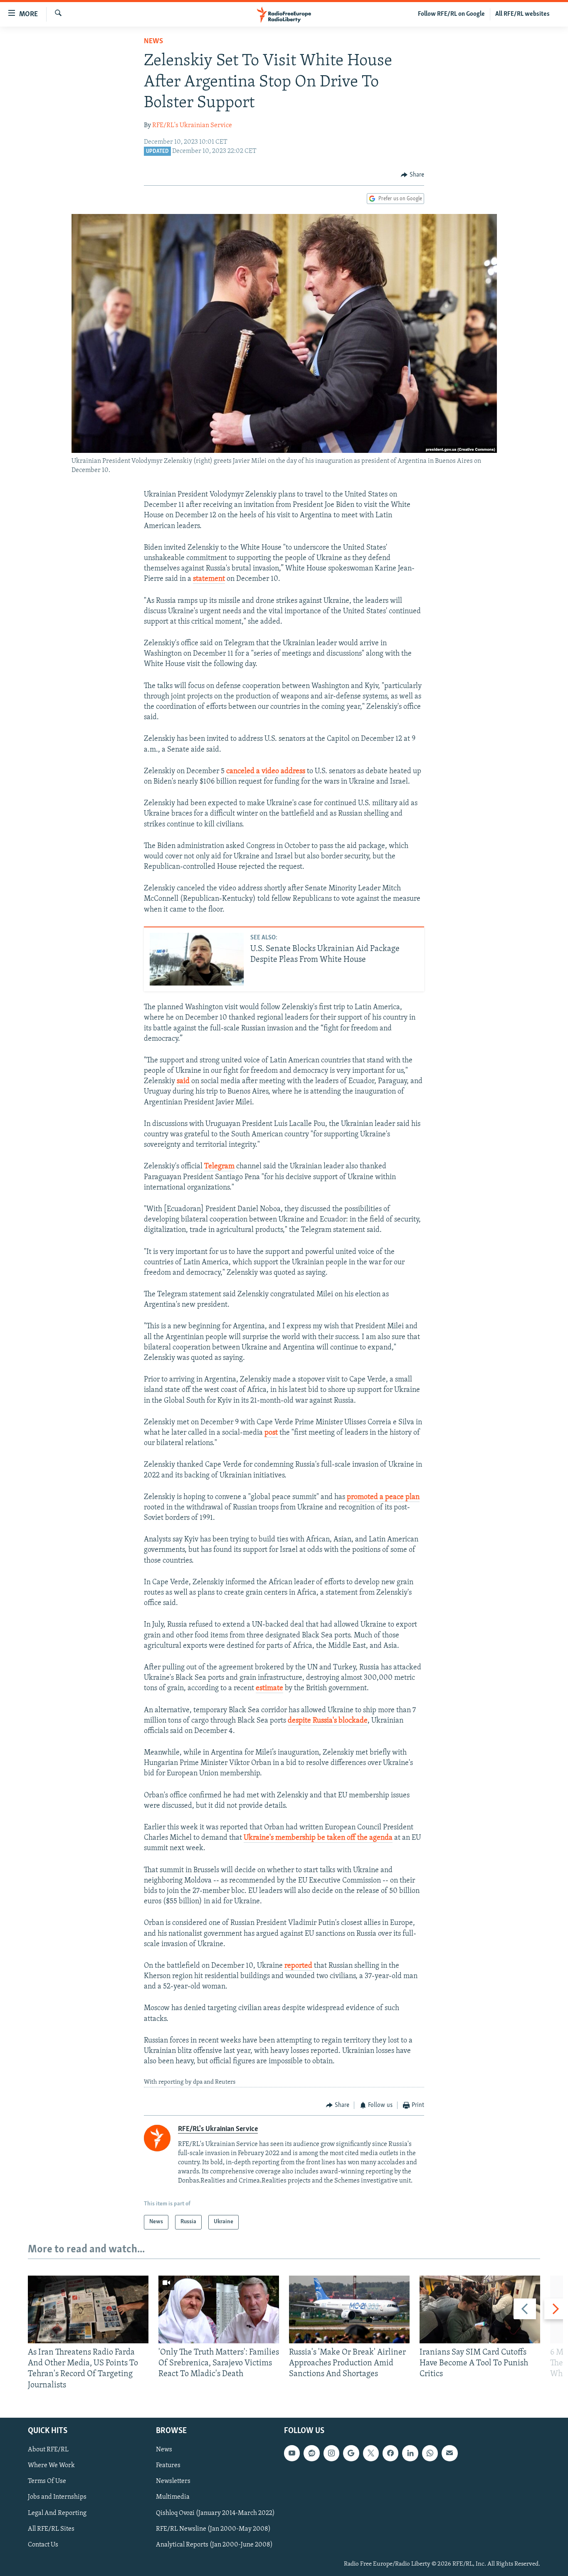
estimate (269, 1689)
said (183, 1082)
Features (168, 2465)
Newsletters (173, 2481)
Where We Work (51, 2465)
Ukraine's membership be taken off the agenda (318, 1838)
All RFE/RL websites (522, 14)
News (153, 42)
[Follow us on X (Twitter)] (371, 2453)
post (271, 1433)
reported (298, 1966)
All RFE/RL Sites (51, 2529)
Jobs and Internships (57, 2497)
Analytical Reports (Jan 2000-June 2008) (214, 2544)
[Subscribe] (449, 2453)
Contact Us (43, 2544)
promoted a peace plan (383, 1497)
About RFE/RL (48, 2450)
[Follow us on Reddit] (311, 2453)
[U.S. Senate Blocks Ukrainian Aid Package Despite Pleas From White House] (197, 959)
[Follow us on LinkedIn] (410, 2453)
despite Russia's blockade (328, 1721)
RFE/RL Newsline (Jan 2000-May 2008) (213, 2529)
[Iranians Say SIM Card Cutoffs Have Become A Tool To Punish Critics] (480, 2309)
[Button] (412, 175)
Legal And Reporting (57, 2513)
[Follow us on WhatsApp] (430, 2453)
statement (209, 579)
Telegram (219, 1167)
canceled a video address (266, 772)
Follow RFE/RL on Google (451, 14)
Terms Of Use (47, 2481)
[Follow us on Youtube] (292, 2453)
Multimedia (173, 2497)
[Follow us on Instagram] (331, 2453)
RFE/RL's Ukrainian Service (192, 125)
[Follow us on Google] (351, 2453)
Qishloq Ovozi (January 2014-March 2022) (215, 2513)
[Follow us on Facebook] (390, 2453)
